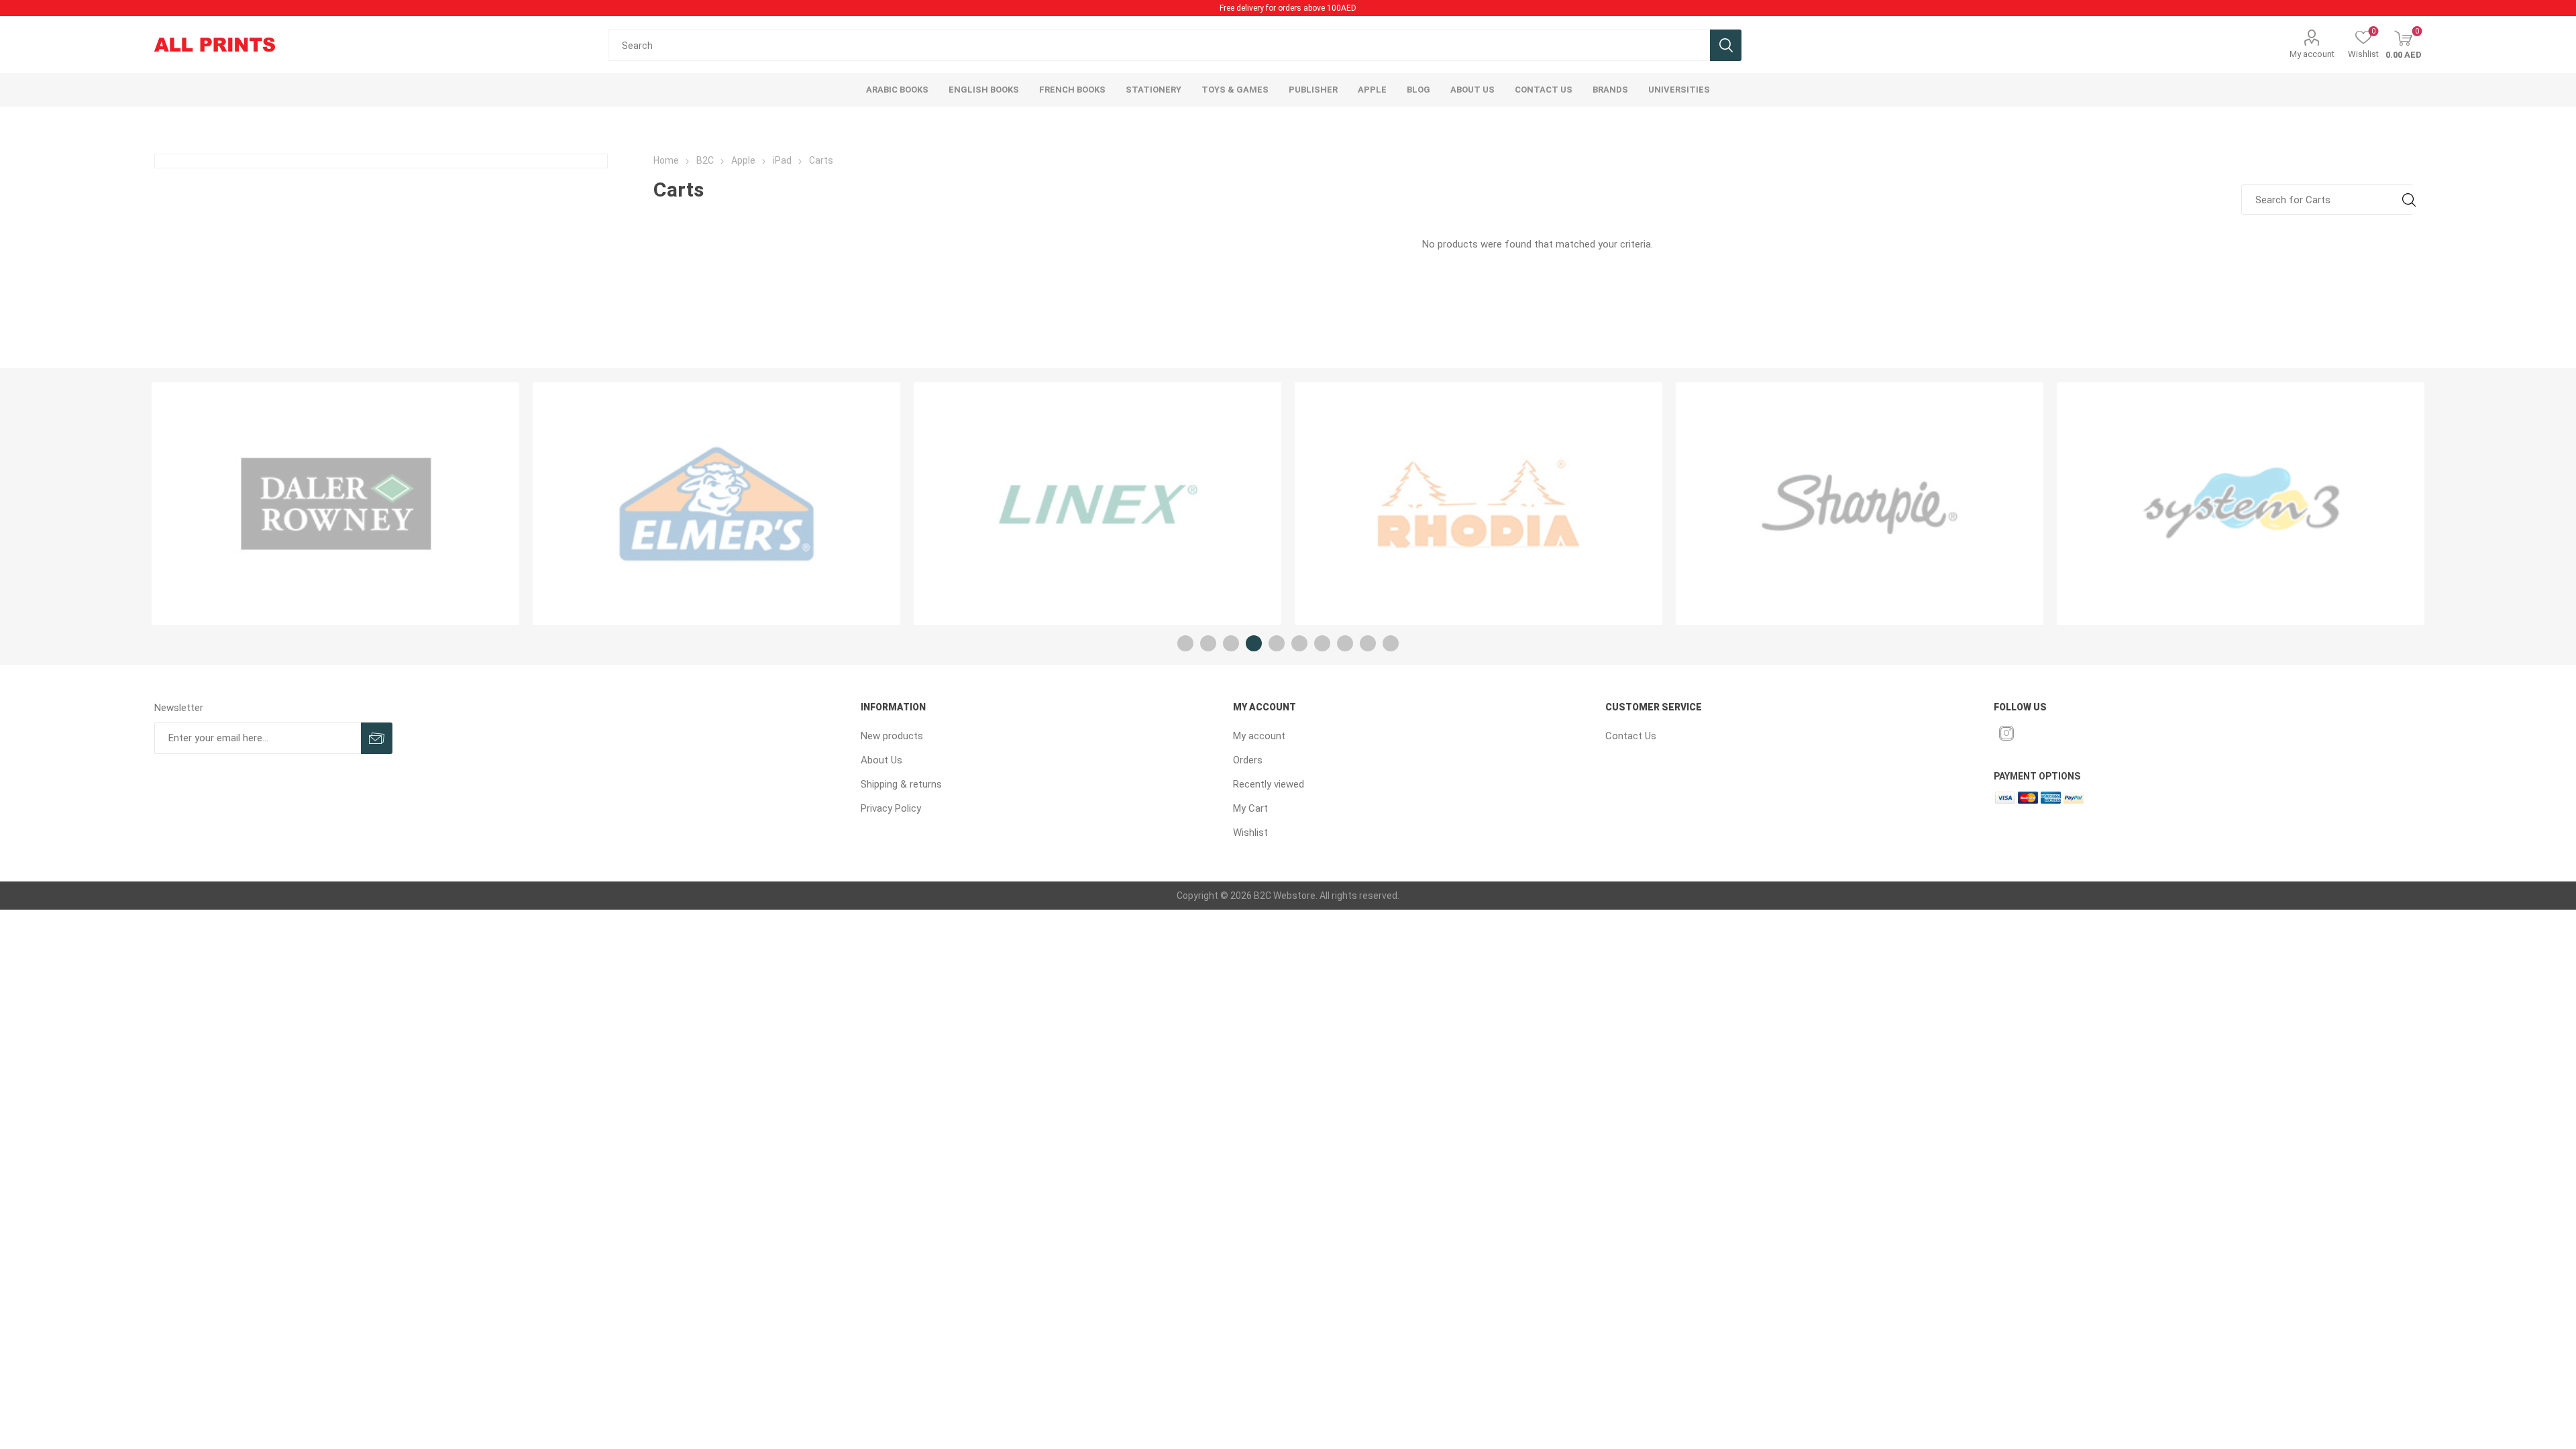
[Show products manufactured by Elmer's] (335, 504)
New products (892, 736)
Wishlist (1250, 833)
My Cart (1250, 808)
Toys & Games (1235, 90)
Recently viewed (1269, 784)
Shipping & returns (901, 784)
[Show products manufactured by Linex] (716, 504)
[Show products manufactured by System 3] (1860, 504)
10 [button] (1391, 643)
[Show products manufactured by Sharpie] (1479, 504)
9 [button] (1368, 643)
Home (666, 160)
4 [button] (1254, 643)
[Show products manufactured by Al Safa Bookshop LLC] (2241, 504)
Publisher (1313, 90)
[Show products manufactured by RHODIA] (1097, 504)
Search (1726, 45)
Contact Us (1631, 736)
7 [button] (1322, 643)
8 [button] (1345, 643)
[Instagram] (2006, 733)
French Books (1072, 90)
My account (2312, 54)
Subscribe (377, 738)
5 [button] (1277, 643)
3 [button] (1231, 643)
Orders (1248, 760)
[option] (335, 504)
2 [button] (1208, 643)
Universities (1679, 90)
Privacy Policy (891, 808)
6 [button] (1299, 643)
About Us (881, 760)
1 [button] (1185, 643)
